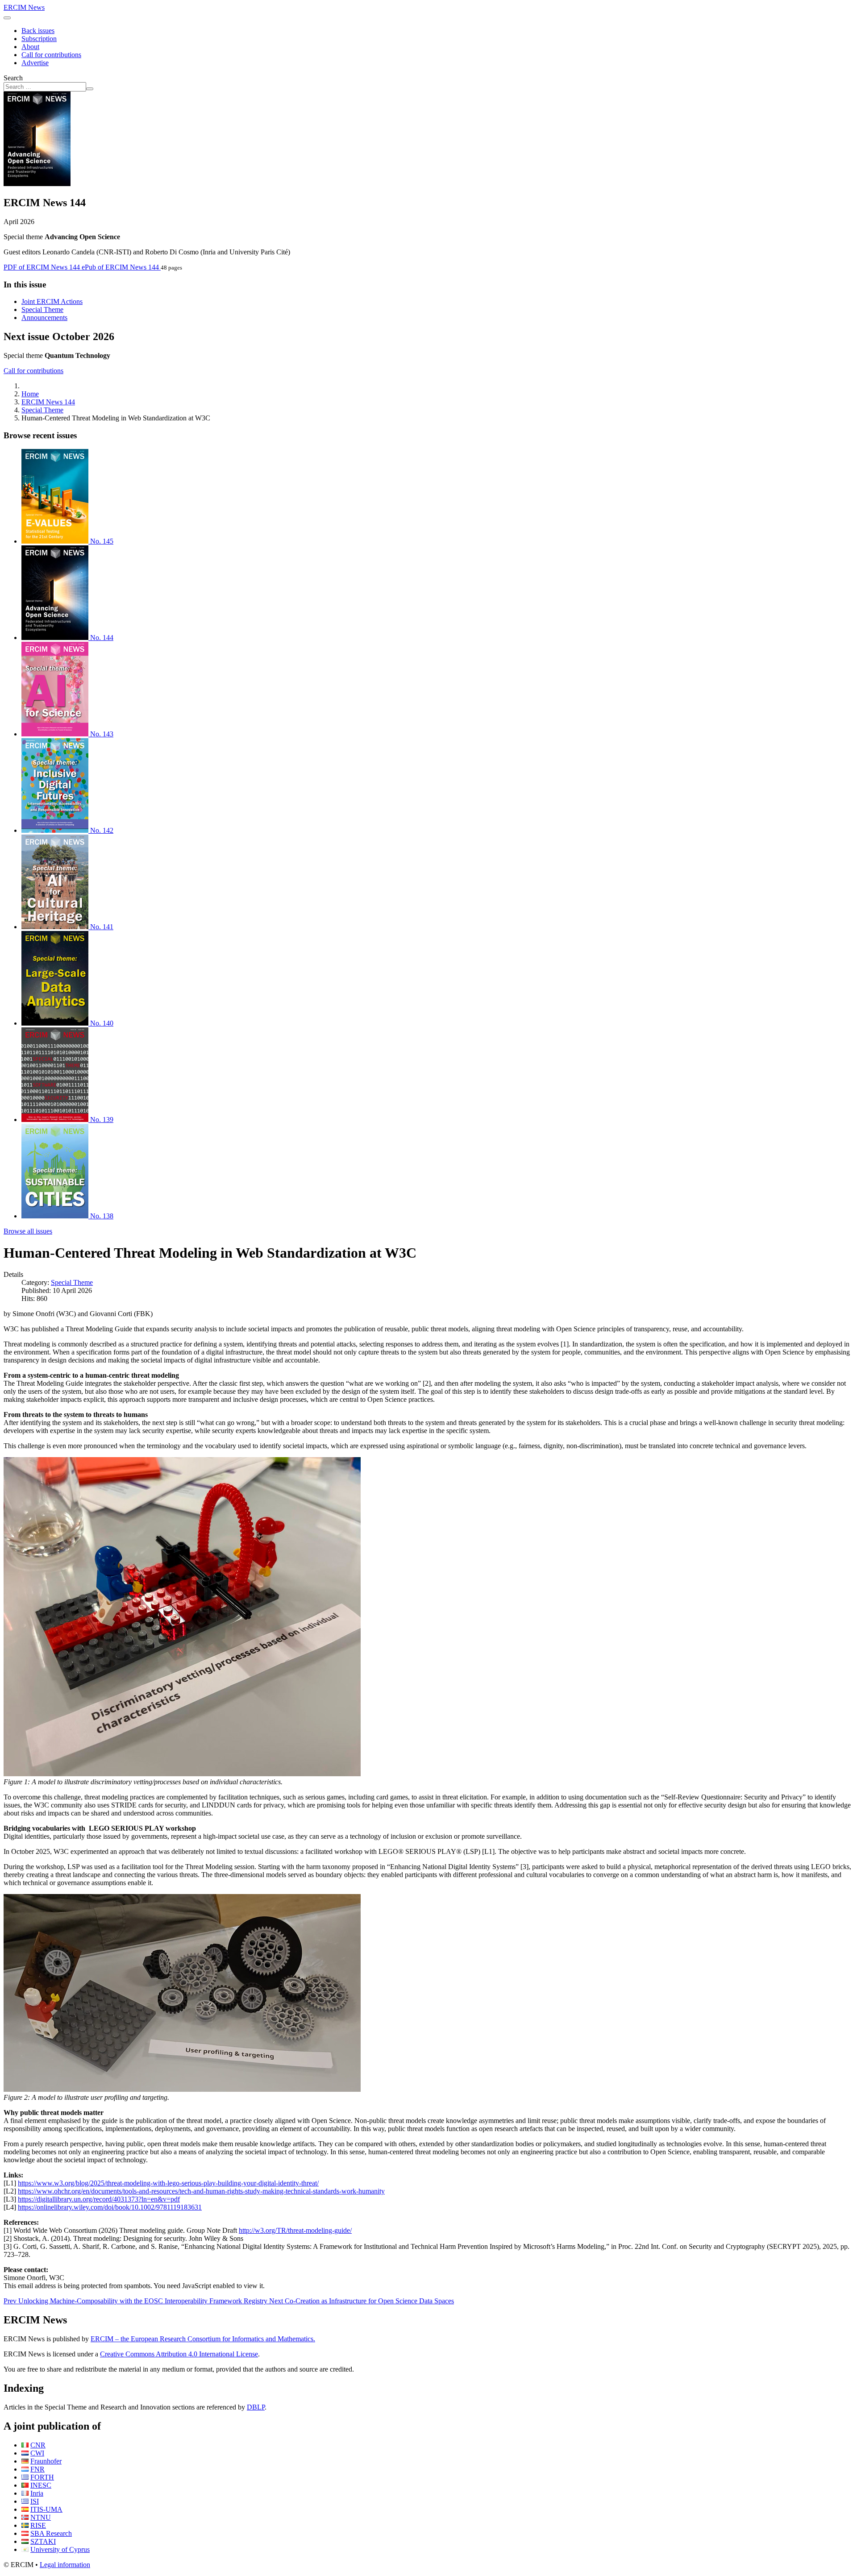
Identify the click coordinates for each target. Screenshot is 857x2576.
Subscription (39, 39)
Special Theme (42, 310)
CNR (38, 2445)
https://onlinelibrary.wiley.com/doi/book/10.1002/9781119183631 (110, 2207)
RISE (38, 2525)
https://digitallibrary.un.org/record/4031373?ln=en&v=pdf (99, 2199)
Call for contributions (51, 55)
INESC (41, 2485)
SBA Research (51, 2533)
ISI (35, 2501)
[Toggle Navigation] (7, 18)
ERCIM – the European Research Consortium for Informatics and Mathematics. (203, 2339)
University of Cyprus (60, 2549)
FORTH (42, 2477)
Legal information (65, 2565)
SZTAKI (43, 2541)
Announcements (44, 318)
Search (13, 78)
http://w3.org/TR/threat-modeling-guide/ (295, 2230)
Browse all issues (28, 1231)
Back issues (38, 31)
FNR (37, 2469)
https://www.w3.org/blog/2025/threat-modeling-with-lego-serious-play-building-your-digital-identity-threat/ (168, 2183)
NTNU (41, 2517)
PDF (42, 267)
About (30, 47)
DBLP (256, 2407)
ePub (120, 267)
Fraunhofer (46, 2461)
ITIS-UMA (46, 2509)
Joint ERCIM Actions (52, 301)
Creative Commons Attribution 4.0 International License (179, 2354)
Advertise (35, 63)
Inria (37, 2493)
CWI (37, 2453)
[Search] (90, 89)
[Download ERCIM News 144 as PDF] (37, 184)
